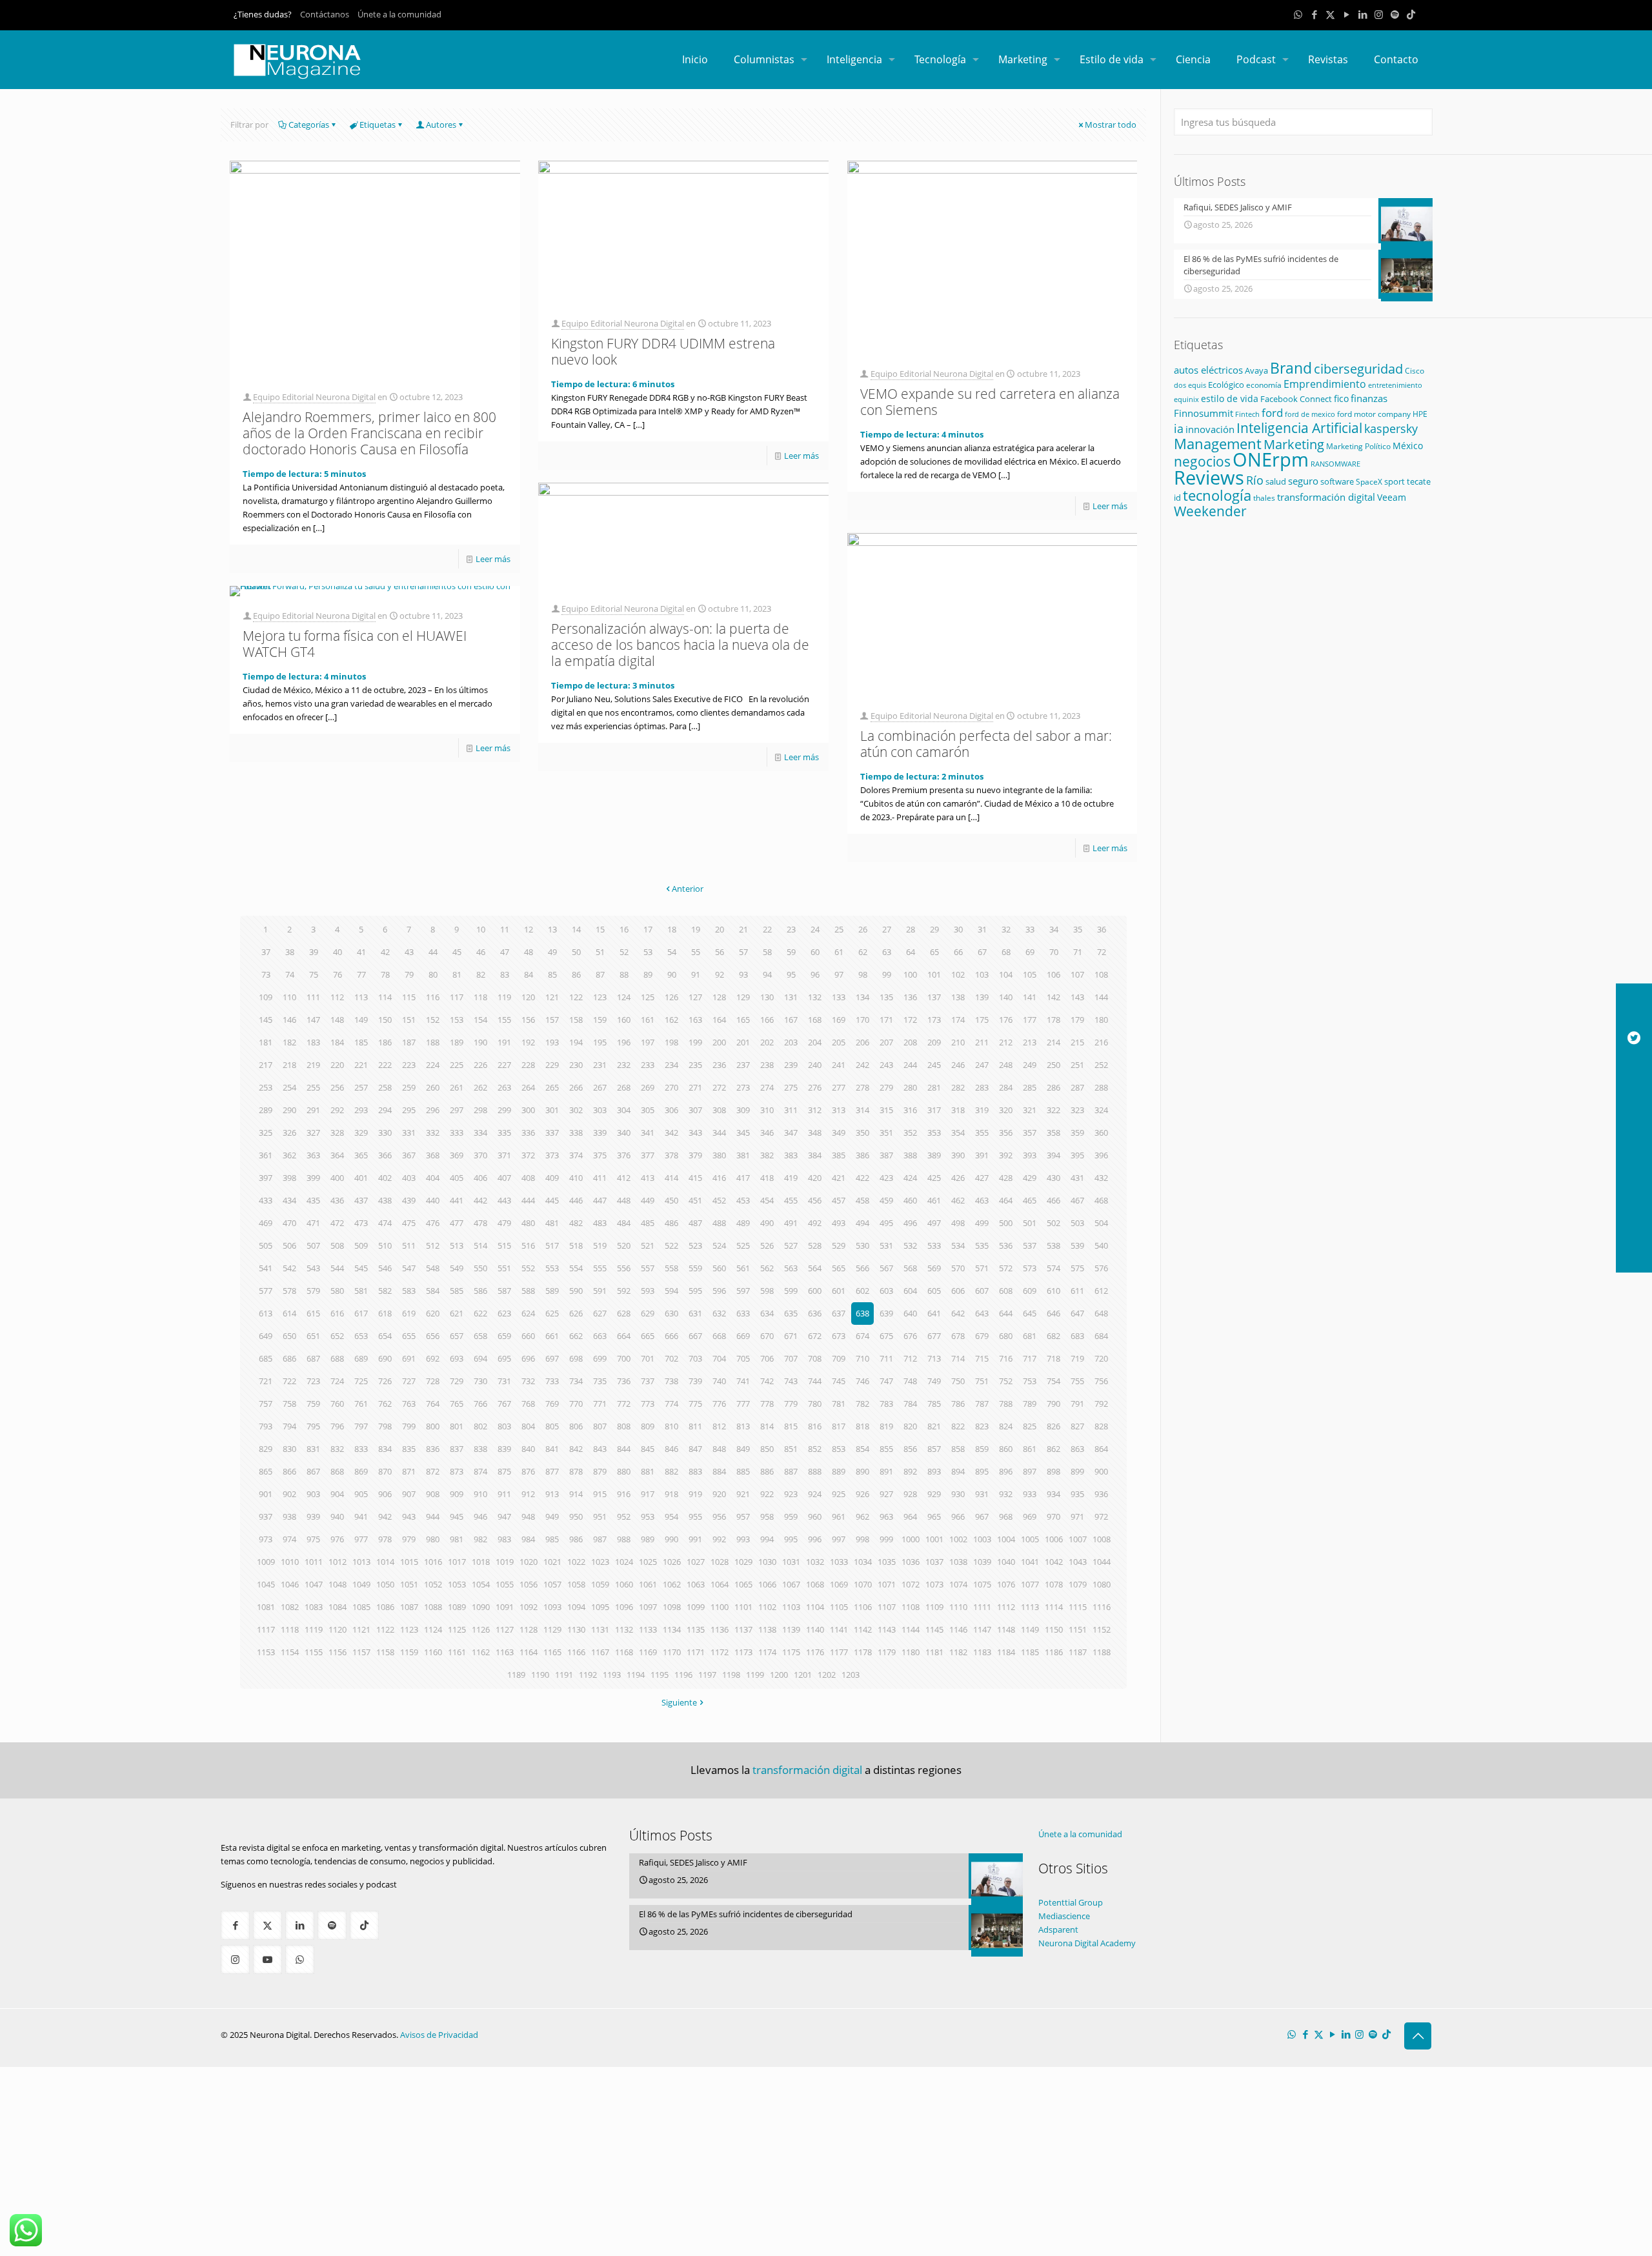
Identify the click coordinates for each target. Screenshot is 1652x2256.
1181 (934, 1652)
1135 (696, 1629)
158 (576, 1020)
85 (552, 974)
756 (1101, 1381)
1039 (982, 1562)
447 (600, 1200)
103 (982, 974)
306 (671, 1110)
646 (1053, 1313)
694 (480, 1358)
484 (624, 1223)
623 (504, 1313)
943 (409, 1516)
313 (839, 1110)
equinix (1186, 399)
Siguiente (679, 1702)
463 (982, 1200)
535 (982, 1245)
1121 (361, 1629)
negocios (1202, 461)
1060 (624, 1584)
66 (958, 952)
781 (839, 1404)
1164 (529, 1652)
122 (576, 997)
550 (480, 1268)
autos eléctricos (1208, 370)
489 (743, 1223)
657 (457, 1336)
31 (982, 929)
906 (385, 1494)
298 (480, 1110)
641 (934, 1313)
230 (576, 1065)
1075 (982, 1584)
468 (1101, 1200)
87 (600, 974)
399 (313, 1178)
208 (910, 1042)
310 (767, 1110)
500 (1006, 1223)
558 (671, 1268)
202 (767, 1042)
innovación (1210, 429)
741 (743, 1381)
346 (767, 1133)
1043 (1078, 1562)
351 (886, 1133)
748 (910, 1381)
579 (313, 1291)
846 (671, 1449)
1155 (314, 1652)
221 (361, 1065)
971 (1077, 1516)
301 (552, 1110)
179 (1077, 1020)
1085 (361, 1607)
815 (791, 1426)
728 (433, 1381)
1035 (887, 1562)
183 (313, 1042)
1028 (720, 1562)
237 (743, 1065)
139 (982, 997)
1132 (624, 1629)
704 (719, 1358)
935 (1077, 1494)
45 (457, 952)
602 (862, 1291)
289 (266, 1110)
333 (457, 1133)
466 (1053, 1200)
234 (671, 1065)
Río (1255, 480)
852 (815, 1449)
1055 (505, 1584)
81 (457, 974)
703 (695, 1358)
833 (361, 1449)
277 (839, 1087)
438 (385, 1200)
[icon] (1395, 14)
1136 (720, 1629)
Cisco (1415, 371)
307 (695, 1110)
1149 (1030, 1629)
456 (815, 1200)
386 (862, 1155)
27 (887, 929)
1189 (516, 1675)
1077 (1030, 1584)
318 (958, 1110)
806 (576, 1426)
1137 (743, 1629)
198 (671, 1042)
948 (528, 1516)
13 (552, 929)
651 (313, 1336)
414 (671, 1178)
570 (958, 1268)
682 (1053, 1336)
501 (1030, 1223)
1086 (385, 1607)
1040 (1006, 1562)
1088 (433, 1607)
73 (266, 974)
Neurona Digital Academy (1087, 1943)
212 (1006, 1042)
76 (337, 974)
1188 (1102, 1652)
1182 (958, 1652)
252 (1101, 1065)
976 (337, 1539)
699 (600, 1358)
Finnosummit (1204, 413)
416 (719, 1178)
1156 (337, 1652)
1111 (982, 1607)
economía (1264, 385)
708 (815, 1358)
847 (695, 1449)
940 (337, 1516)
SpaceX (1369, 482)
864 (1101, 1449)
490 (767, 1223)
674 (862, 1336)
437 (361, 1200)
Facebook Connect (1296, 399)
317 (934, 1110)
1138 (767, 1629)
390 (958, 1155)
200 (719, 1042)
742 (767, 1381)
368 (433, 1155)
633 (743, 1313)
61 (839, 952)
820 (910, 1426)
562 (767, 1268)
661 (552, 1336)
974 (289, 1539)
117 (457, 997)
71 (1078, 952)
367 (409, 1155)
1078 (1054, 1584)
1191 (564, 1675)
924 (815, 1494)
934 (1053, 1494)
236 (719, 1065)
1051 (409, 1584)
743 (791, 1381)
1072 (911, 1584)
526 (767, 1245)
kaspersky (1391, 428)
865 (266, 1471)
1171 (696, 1652)
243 (886, 1065)
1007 (1078, 1539)
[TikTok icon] (1411, 14)
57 (743, 952)
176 (1006, 1020)
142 (1053, 997)
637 (839, 1313)
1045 (266, 1584)
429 (1030, 1178)
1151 (1078, 1629)
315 (886, 1110)
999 (886, 1539)
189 (457, 1042)
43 (409, 952)
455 (791, 1200)
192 (528, 1042)
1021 (552, 1562)
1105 (839, 1607)
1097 (648, 1607)
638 (862, 1313)
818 (862, 1426)
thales (1264, 498)
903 (313, 1494)
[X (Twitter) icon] (1330, 14)
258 (385, 1087)
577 (266, 1291)
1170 (672, 1652)
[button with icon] (235, 1925)
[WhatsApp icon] (1298, 14)
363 (313, 1155)
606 (958, 1291)
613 (266, 1313)
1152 (1102, 1629)
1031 (791, 1562)
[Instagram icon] (1379, 14)
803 (504, 1426)
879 (600, 1471)
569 (934, 1268)
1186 (1054, 1652)
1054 (481, 1584)
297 (457, 1110)
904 (337, 1494)
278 (862, 1087)
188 (433, 1042)
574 (1053, 1268)
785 (934, 1404)
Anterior (688, 889)
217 (266, 1065)
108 (1101, 974)
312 (815, 1110)
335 (504, 1133)
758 (289, 1404)
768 (528, 1404)
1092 (529, 1607)
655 (409, 1336)
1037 (934, 1562)
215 (1077, 1042)
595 (695, 1291)
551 (504, 1268)
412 (624, 1178)
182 (289, 1042)
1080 (1102, 1584)
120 (528, 997)
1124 (433, 1629)
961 (839, 1516)
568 (910, 1268)
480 (528, 1223)
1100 (720, 1607)
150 (385, 1020)
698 (576, 1358)
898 (1053, 1471)
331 (409, 1133)
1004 (1006, 1539)
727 (409, 1381)
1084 (337, 1607)
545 (361, 1268)
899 (1077, 1471)
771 (600, 1404)
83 (505, 974)
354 (958, 1133)
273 (743, 1087)
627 (600, 1313)
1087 (409, 1607)
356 (1006, 1133)
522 (671, 1245)
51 (600, 952)
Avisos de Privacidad (439, 2035)
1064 (720, 1584)
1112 (1006, 1607)
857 (934, 1449)
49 (552, 952)
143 (1077, 997)
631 (695, 1313)
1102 (767, 1607)
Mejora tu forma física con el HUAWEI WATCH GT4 (355, 644)
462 (958, 1200)
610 (1053, 1291)
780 (815, 1404)
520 (624, 1245)
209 (934, 1042)
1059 (600, 1584)
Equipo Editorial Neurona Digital (314, 397)
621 (457, 1313)
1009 (266, 1562)
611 (1077, 1291)
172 (910, 1020)
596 (719, 1291)
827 (1077, 1426)
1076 (1006, 1584)
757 (266, 1404)
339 (600, 1133)
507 (313, 1245)
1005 (1030, 1539)
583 (409, 1291)
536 (1006, 1245)
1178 (863, 1652)
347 (791, 1133)
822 (958, 1426)
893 (934, 1471)
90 (672, 974)
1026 (672, 1562)
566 (862, 1268)
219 (313, 1065)
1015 (409, 1562)
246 (958, 1065)
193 (552, 1042)
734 (576, 1381)
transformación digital (1326, 497)
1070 (863, 1584)
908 (433, 1494)
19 (696, 929)
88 (624, 974)
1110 (958, 1607)
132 (815, 997)
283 (982, 1087)
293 (361, 1110)
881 (648, 1471)
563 (791, 1268)
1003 (982, 1539)
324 (1101, 1110)
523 (695, 1245)
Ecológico (1226, 385)
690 (385, 1358)
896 (1006, 1471)
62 (863, 952)
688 (337, 1358)
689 (361, 1358)
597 (743, 1291)
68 (1006, 952)
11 (505, 929)
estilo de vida (1230, 398)
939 (313, 1516)
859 (982, 1449)
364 (337, 1155)
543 (313, 1268)
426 (958, 1178)
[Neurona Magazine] (297, 59)
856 (910, 1449)
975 (313, 1539)
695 (504, 1358)
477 (457, 1223)
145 (266, 1020)
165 (743, 1020)
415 (695, 1178)
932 (1006, 1494)
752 (1006, 1381)
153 (457, 1020)
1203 (851, 1675)
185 (361, 1042)
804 (528, 1426)
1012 (337, 1562)
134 (862, 997)
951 (600, 1516)
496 (910, 1223)
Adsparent (1058, 1929)
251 (1077, 1065)
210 (958, 1042)
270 (671, 1087)
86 (576, 974)
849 (743, 1449)
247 (982, 1065)
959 (791, 1516)
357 (1030, 1133)
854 (862, 1449)
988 (624, 1539)
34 (1054, 929)
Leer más (493, 559)
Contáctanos (325, 14)
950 (576, 1516)
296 (433, 1110)
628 (624, 1313)
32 (1006, 929)
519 (600, 1245)
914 (576, 1494)
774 (671, 1404)
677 (934, 1336)
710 (862, 1358)
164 (719, 1020)
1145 (934, 1629)
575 (1077, 1268)
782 (862, 1404)
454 (767, 1200)
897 (1030, 1471)
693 (457, 1358)
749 (934, 1381)
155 (504, 1020)
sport (1395, 481)
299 (504, 1110)
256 (337, 1087)
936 (1101, 1494)
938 (289, 1516)
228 (528, 1065)
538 (1053, 1245)
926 (862, 1494)
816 (815, 1426)
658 (480, 1336)
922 (767, 1494)
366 (385, 1155)
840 (528, 1449)
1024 (624, 1562)
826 (1053, 1426)
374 (576, 1155)
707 (791, 1358)
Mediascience (1064, 1916)
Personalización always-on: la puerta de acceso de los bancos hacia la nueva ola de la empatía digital (680, 645)
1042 (1054, 1562)
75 (314, 974)
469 (266, 1223)
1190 (540, 1675)
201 (743, 1042)
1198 (731, 1675)
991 (695, 1539)
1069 (839, 1584)
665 (648, 1336)
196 (624, 1042)
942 (385, 1516)
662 (576, 1336)
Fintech (1247, 414)
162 (671, 1020)
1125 (457, 1629)
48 (529, 952)
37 (266, 952)
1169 (648, 1652)
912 (528, 1494)
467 (1077, 1200)
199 (695, 1042)
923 (791, 1494)
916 (624, 1494)
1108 (911, 1607)
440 (433, 1200)
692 (433, 1358)
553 (552, 1268)
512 (433, 1245)
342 (671, 1133)
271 (695, 1087)
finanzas (1369, 398)
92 (720, 974)
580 (337, 1291)
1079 (1078, 1584)
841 (552, 1449)
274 (767, 1087)
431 (1077, 1178)
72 (1102, 952)
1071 (887, 1584)
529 (839, 1245)
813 (743, 1426)
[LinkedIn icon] (1363, 14)
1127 (505, 1629)
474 (385, 1223)
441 (457, 1200)
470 (289, 1223)
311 (791, 1110)
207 (886, 1042)
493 (839, 1223)
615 (313, 1313)
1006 (1054, 1539)
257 (361, 1087)
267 (600, 1087)
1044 (1102, 1562)
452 (719, 1200)
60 (815, 952)
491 (791, 1223)
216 (1101, 1042)
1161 (457, 1652)
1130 (576, 1629)
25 (839, 929)
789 (1030, 1404)
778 (767, 1404)
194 (576, 1042)
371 (504, 1155)
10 (481, 929)
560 (719, 1268)
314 (862, 1110)
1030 (767, 1562)
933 (1030, 1494)
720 (1101, 1358)
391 (982, 1155)
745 (839, 1381)
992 (719, 1539)
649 (266, 1336)
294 (385, 1110)
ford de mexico (1310, 414)
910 (480, 1494)
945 (457, 1516)
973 (266, 1539)
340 (624, 1133)
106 (1053, 974)
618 (385, 1313)
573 (1030, 1268)
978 (385, 1539)
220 (337, 1065)
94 (767, 974)
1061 (648, 1584)
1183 (982, 1652)
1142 (863, 1629)
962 (862, 1516)
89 (648, 974)
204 (815, 1042)
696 (528, 1358)
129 (743, 997)
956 (719, 1516)
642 (958, 1313)
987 (600, 1539)
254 (289, 1087)
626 (576, 1313)
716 (1006, 1358)
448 (624, 1200)
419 (791, 1178)
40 (337, 952)
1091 (505, 1607)
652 (337, 1336)
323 (1077, 1110)
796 (337, 1426)
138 (958, 997)
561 (743, 1268)
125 (648, 997)
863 (1077, 1449)
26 (863, 929)
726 (385, 1381)
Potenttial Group (1071, 1902)
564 (815, 1268)
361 (266, 1155)
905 (361, 1494)
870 (385, 1471)
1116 (1102, 1607)
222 (385, 1065)
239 (791, 1065)
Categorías (309, 125)
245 (934, 1065)
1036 (911, 1562)
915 (600, 1494)
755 (1077, 1381)
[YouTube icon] (1346, 14)
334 (480, 1133)
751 (982, 1381)
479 (504, 1223)
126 (671, 997)
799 (409, 1426)
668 (719, 1336)
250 (1053, 1065)
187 (409, 1042)
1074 (958, 1584)
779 (791, 1404)
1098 (672, 1607)
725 (361, 1381)
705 (743, 1358)
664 (624, 1336)
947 (504, 1516)
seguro (1303, 481)
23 (791, 929)
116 (433, 997)
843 (600, 1449)
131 (791, 997)
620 (433, 1313)
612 (1101, 1291)
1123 (409, 1629)
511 (409, 1245)
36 (1102, 929)
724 (337, 1381)
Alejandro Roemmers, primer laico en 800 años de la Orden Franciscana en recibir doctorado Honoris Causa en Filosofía (369, 433)
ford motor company (1374, 414)
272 (719, 1087)
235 (695, 1065)
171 (886, 1020)
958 (767, 1516)
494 (862, 1223)
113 (361, 997)
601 (839, 1291)
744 (815, 1381)
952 (624, 1516)
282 (958, 1087)
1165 (552, 1652)
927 (886, 1494)
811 (695, 1426)
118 (480, 997)
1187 (1078, 1652)
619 (409, 1313)
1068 (815, 1584)
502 (1053, 1223)
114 (385, 997)
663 (600, 1336)
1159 (409, 1652)
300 (528, 1110)
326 (289, 1133)
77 (361, 974)
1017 (457, 1562)
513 (457, 1245)
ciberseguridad (1358, 369)
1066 (767, 1584)
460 (910, 1200)
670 (767, 1336)
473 (361, 1223)
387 (886, 1155)
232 (624, 1065)
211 (982, 1042)
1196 (683, 1675)
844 (624, 1449)
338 (576, 1133)
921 (743, 1494)
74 (290, 974)
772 (624, 1404)
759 (313, 1404)
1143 (887, 1629)
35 (1078, 929)
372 (528, 1155)
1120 (337, 1629)
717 (1030, 1358)
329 (361, 1133)
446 (576, 1200)
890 (862, 1471)
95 (791, 974)
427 (982, 1178)
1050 (385, 1584)
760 (337, 1404)
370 (480, 1155)
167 (791, 1020)
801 (457, 1426)
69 (1030, 952)
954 (671, 1516)
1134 (672, 1629)
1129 (552, 1629)
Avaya (1256, 370)
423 (886, 1178)
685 (266, 1358)
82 (481, 974)
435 (313, 1200)
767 (504, 1404)
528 (815, 1245)
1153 (266, 1652)
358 (1053, 1133)
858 (958, 1449)
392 (1006, 1155)
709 (839, 1358)
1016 (433, 1562)
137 (934, 997)
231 (600, 1065)
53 (648, 952)
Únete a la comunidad (399, 14)
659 (504, 1336)
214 (1053, 1042)
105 (1030, 974)
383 (791, 1155)
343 (695, 1133)
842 (576, 1449)
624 (528, 1313)
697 (552, 1358)
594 (671, 1291)
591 (600, 1291)
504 (1101, 1223)
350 (862, 1133)
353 (934, 1133)
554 (576, 1268)
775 (695, 1404)
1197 (707, 1675)
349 (839, 1133)
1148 (1006, 1629)
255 (313, 1087)
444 (528, 1200)
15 (600, 929)
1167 (600, 1652)
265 (552, 1087)
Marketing (1294, 444)
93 (743, 974)
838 (480, 1449)
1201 (803, 1675)
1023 (600, 1562)
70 (1054, 952)
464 (1006, 1200)
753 (1030, 1381)
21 (743, 929)
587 (504, 1291)
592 (624, 1291)
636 (815, 1313)
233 (648, 1065)
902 (289, 1494)
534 (958, 1245)
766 (480, 1404)
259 (409, 1087)
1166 (576, 1652)
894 (958, 1471)
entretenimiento (1395, 385)
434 (289, 1200)
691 (409, 1358)
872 (433, 1471)
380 (719, 1155)
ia (1179, 428)
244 (910, 1065)
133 (839, 997)
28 (911, 929)
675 (886, 1336)
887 (791, 1471)
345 (743, 1133)
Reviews (1209, 477)
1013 (361, 1562)
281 (934, 1087)
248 (1006, 1065)
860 (1006, 1449)
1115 (1078, 1607)
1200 (779, 1675)
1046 (290, 1584)
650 (289, 1336)
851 (791, 1449)
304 (624, 1110)
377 (648, 1155)
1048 (337, 1584)
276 (815, 1087)
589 (552, 1291)
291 (313, 1110)
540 (1101, 1245)
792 (1101, 1404)
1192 (588, 1675)
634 (767, 1313)
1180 (911, 1652)
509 (361, 1245)
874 (480, 1471)
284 (1006, 1087)
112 (337, 997)
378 (671, 1155)
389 (934, 1155)
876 (528, 1471)
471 (313, 1223)
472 (337, 1223)
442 (480, 1200)
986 (576, 1539)
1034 (863, 1562)
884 (719, 1471)
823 (982, 1426)
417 (743, 1178)
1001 (934, 1539)
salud (1276, 481)
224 (433, 1065)
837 (457, 1449)
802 (480, 1426)
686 (289, 1358)
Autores (441, 125)
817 (839, 1426)
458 (862, 1200)
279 (886, 1087)
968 (1006, 1516)
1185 (1030, 1652)
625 (552, 1313)
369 (457, 1155)
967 (982, 1516)
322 (1053, 1110)
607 (982, 1291)
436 (337, 1200)
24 (815, 929)
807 (600, 1426)
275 (791, 1087)
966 (958, 1516)
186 (385, 1042)
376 (624, 1155)
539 (1077, 1245)
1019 (505, 1562)
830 (289, 1449)
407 (504, 1178)
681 (1030, 1336)
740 (719, 1381)
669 (743, 1336)
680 (1006, 1336)
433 (266, 1200)
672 (815, 1336)
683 (1077, 1336)
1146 (958, 1629)
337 (552, 1133)
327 (313, 1133)
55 (696, 952)
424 (910, 1178)
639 (886, 1313)
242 (862, 1065)
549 (457, 1268)
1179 (887, 1652)
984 (528, 1539)
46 (481, 952)
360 (1101, 1133)
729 (457, 1381)
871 (409, 1471)
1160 (433, 1652)
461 (934, 1200)
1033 (839, 1562)
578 (289, 1291)
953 (648, 1516)
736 (624, 1381)
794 (289, 1426)
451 (695, 1200)
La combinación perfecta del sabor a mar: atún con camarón (986, 744)
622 (480, 1313)
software (1337, 481)
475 (409, 1223)
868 (337, 1471)
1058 (576, 1584)
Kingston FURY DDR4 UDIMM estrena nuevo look (663, 351)
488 (719, 1223)
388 (910, 1155)
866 (289, 1471)
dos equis (1190, 385)
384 (815, 1155)
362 (289, 1155)
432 (1101, 1178)
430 (1053, 1178)
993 (743, 1539)
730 (480, 1381)
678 (958, 1336)
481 (552, 1223)
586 (480, 1291)
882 (671, 1471)
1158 (385, 1652)
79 (409, 974)
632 (719, 1313)
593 (648, 1291)
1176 (815, 1652)
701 (648, 1358)
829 (266, 1449)
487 (695, 1223)
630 (671, 1313)
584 (433, 1291)
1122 (385, 1629)
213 (1030, 1042)
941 (361, 1516)
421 (839, 1178)
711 (886, 1358)
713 (934, 1358)
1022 (576, 1562)
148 (337, 1020)
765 (457, 1404)
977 (361, 1539)
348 (815, 1133)
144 (1101, 997)
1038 (958, 1562)
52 (624, 952)
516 (528, 1245)
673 (839, 1336)
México (1408, 446)
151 (409, 1020)
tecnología (1217, 495)
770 (576, 1404)
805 (552, 1426)
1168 (624, 1652)
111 (313, 997)
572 (1006, 1268)
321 (1030, 1110)
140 (1006, 997)
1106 (863, 1607)
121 (552, 997)
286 (1053, 1087)
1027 (696, 1562)
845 (648, 1449)
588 (528, 1291)
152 (433, 1020)
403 (409, 1178)
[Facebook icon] (1314, 14)
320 (1006, 1110)
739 (695, 1381)
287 (1077, 1087)
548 (433, 1268)
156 (528, 1020)
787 (982, 1404)
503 (1077, 1223)
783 (886, 1404)
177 (1030, 1020)
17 (648, 929)
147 (313, 1020)
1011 (314, 1562)
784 (910, 1404)
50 (576, 952)
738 (671, 1381)
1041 (1030, 1562)
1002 (958, 1539)
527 (791, 1245)
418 (767, 1178)
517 (552, 1245)
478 (480, 1223)
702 (671, 1358)
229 (552, 1065)
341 (648, 1133)
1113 (1030, 1607)
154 (480, 1020)
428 (1006, 1178)
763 (409, 1404)
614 (289, 1313)
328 (337, 1133)
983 (504, 1539)
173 (934, 1020)
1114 (1054, 1607)
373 (552, 1155)
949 (552, 1516)
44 (433, 952)
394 (1053, 1155)
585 (457, 1291)
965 (934, 1516)
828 (1101, 1426)
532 (910, 1245)
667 (695, 1336)
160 (624, 1020)
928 (910, 1494)
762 (385, 1404)
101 (934, 974)
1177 (839, 1652)
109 (266, 997)
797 (361, 1426)
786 (958, 1404)
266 (576, 1087)
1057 (552, 1584)
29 (934, 929)
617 (361, 1313)
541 (266, 1268)
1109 (934, 1607)
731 (504, 1381)
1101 (743, 1607)
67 (982, 952)
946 (480, 1516)
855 (886, 1449)
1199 (755, 1675)
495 (886, 1223)
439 (409, 1200)
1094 (576, 1607)
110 (289, 997)
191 (504, 1042)
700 (624, 1358)
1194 (636, 1675)
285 (1030, 1087)
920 (719, 1494)
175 (982, 1020)
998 (862, 1539)
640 (910, 1313)
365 (361, 1155)
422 (862, 1178)
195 (600, 1042)
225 (457, 1065)
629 (648, 1313)
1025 (648, 1562)
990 (671, 1539)
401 (361, 1178)
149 (361, 1020)
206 (862, 1042)
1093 (552, 1607)
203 (791, 1042)
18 (672, 929)
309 (743, 1110)
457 (839, 1200)
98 (863, 974)
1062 (672, 1584)
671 (791, 1336)
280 (910, 1087)
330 (385, 1133)
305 (648, 1110)
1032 (815, 1562)
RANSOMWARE (1335, 464)
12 (529, 929)
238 (767, 1065)
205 (839, 1042)
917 (648, 1494)
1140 (815, 1629)
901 (266, 1494)
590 (576, 1291)
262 (480, 1087)
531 (886, 1245)
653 (361, 1336)
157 (552, 1020)
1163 (505, 1652)
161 (648, 1020)
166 (767, 1020)
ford (1272, 413)
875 (504, 1471)
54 (672, 952)
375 (600, 1155)
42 (385, 952)
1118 (290, 1629)
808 (624, 1426)
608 (1006, 1291)
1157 (361, 1652)
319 (982, 1110)
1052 (433, 1584)
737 (648, 1381)
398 (289, 1178)
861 (1030, 1449)
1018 (481, 1562)
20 (720, 929)
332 (433, 1133)
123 (600, 997)
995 (791, 1539)
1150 (1054, 1629)
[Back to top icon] (1418, 2036)
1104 (815, 1607)
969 (1030, 1516)
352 (910, 1133)
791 (1077, 1404)
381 (743, 1155)
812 (719, 1426)
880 (624, 1471)
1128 (529, 1629)
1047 (314, 1584)
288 (1101, 1087)
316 (910, 1110)
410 (576, 1178)
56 (720, 952)
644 (1006, 1313)
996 (815, 1539)
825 (1030, 1426)
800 (433, 1426)
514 (480, 1245)
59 (791, 952)
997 (839, 1539)
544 (337, 1268)
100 (910, 974)
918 (671, 1494)
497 (934, 1223)
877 (552, 1471)
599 (791, 1291)
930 (958, 1494)
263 (504, 1087)
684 (1101, 1336)
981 (457, 1539)
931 (982, 1494)
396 (1101, 1155)
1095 (600, 1607)
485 (648, 1223)
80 (433, 974)
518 (576, 1245)
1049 (361, 1584)
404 (433, 1178)
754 (1053, 1381)
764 (433, 1404)
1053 (457, 1584)
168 (815, 1020)
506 (289, 1245)
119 (504, 997)
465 (1030, 1200)
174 (958, 1020)
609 (1030, 1291)
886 (767, 1471)
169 (839, 1020)
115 (409, 997)
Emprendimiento (1325, 384)
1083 (314, 1607)
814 (767, 1426)
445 (552, 1200)
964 (910, 1516)
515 (504, 1245)
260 (433, 1087)
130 (767, 997)
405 (457, 1178)
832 (337, 1449)
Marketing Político (1358, 446)
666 (671, 1336)
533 (934, 1245)
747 (886, 1381)
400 (337, 1178)
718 (1053, 1358)
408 (528, 1178)
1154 (290, 1652)
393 (1030, 1155)
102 (958, 974)
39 (314, 952)
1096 (624, 1607)
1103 (791, 1607)
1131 (600, 1629)
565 (839, 1268)
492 (815, 1223)
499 (982, 1223)
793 (266, 1426)
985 (552, 1539)
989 (648, 1539)
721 (266, 1381)
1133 (648, 1629)
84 (529, 974)
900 (1101, 1471)
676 (910, 1336)
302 (576, 1110)
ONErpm (1271, 459)
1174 (767, 1652)
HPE (1420, 414)
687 (313, 1358)
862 (1053, 1449)
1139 (791, 1629)
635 (791, 1313)
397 (266, 1178)
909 (457, 1494)
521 (648, 1245)
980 (433, 1539)
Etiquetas (378, 125)
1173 (743, 1652)
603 (886, 1291)
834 (385, 1449)
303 (600, 1110)
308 (719, 1110)
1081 (266, 1607)
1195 (660, 1675)
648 (1101, 1313)
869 (361, 1471)
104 (1006, 974)
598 (767, 1291)
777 (743, 1404)
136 (910, 997)
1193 (612, 1675)
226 (480, 1065)
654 (385, 1336)
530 (862, 1245)
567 (886, 1268)
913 (552, 1494)
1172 (720, 1652)
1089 (457, 1607)
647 (1077, 1313)
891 (886, 1471)
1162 (481, 1652)
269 (648, 1087)
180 (1101, 1020)
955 (695, 1516)
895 (982, 1471)
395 (1077, 1155)
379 (695, 1155)
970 (1053, 1516)
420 (815, 1178)
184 (337, 1042)
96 (815, 974)
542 (289, 1268)
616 (337, 1313)
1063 (696, 1584)
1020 (529, 1562)
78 (385, 974)
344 (719, 1133)
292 (337, 1110)
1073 (934, 1584)
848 (719, 1449)
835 (409, 1449)
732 (528, 1381)
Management (1218, 444)
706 (767, 1358)
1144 (911, 1629)
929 (934, 1494)
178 (1053, 1020)
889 (839, 1471)
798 (385, 1426)
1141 (839, 1629)
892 (910, 1471)
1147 (982, 1629)
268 (624, 1087)
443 (504, 1200)
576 (1101, 1268)
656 (433, 1336)
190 (480, 1042)
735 (600, 1381)
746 (862, 1381)
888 (815, 1471)
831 (313, 1449)
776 (719, 1404)
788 (1006, 1404)
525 (743, 1245)
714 (958, 1358)
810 (671, 1426)
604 (910, 1291)
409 (552, 1178)
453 (743, 1200)
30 (958, 929)
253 (266, 1087)
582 (385, 1291)
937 (266, 1516)
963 (886, 1516)
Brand (1291, 368)
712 (910, 1358)
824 (1006, 1426)
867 (313, 1471)
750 (958, 1381)
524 (719, 1245)
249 (1030, 1065)
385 (839, 1155)
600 (815, 1291)
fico (1341, 398)
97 (839, 974)
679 (982, 1336)
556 (624, 1268)
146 (289, 1020)
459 (886, 1200)
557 (648, 1268)
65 (934, 952)
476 (433, 1223)
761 (361, 1404)
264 (528, 1087)
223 (409, 1065)
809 (648, 1426)
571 (982, 1268)
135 (886, 997)
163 (695, 1020)
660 (528, 1336)
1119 (314, 1629)
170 (862, 1020)
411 (600, 1178)
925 (839, 1494)
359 (1077, 1133)
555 (600, 1268)
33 (1030, 929)
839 (504, 1449)
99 (887, 974)
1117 (266, 1629)
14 (576, 929)
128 (719, 997)
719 (1077, 1358)
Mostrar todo (1111, 125)
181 (266, 1042)
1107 (887, 1607)
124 (624, 997)
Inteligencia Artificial (1299, 428)
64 (911, 952)
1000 (911, 1539)
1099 (696, 1607)
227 (504, 1065)
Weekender (1210, 511)
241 (839, 1065)
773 (648, 1404)
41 (361, 952)
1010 (290, 1562)
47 (505, 952)
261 (457, 1087)
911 (504, 1494)
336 (528, 1133)
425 (934, 1178)
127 (695, 997)
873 (457, 1471)
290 (289, 1110)
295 (409, 1110)
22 (767, 929)
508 (337, 1245)
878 (576, 1471)
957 (743, 1516)
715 (982, 1358)
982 (480, 1539)
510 (385, 1245)
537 (1030, 1245)
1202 (827, 1675)
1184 (1006, 1652)
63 (887, 952)
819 (886, 1426)
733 (552, 1381)
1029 (743, 1562)
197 (648, 1042)
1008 (1102, 1539)
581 (361, 1291)
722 (289, 1381)
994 (767, 1539)
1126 (481, 1629)
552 (528, 1268)
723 (313, 1381)
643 (982, 1313)
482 (576, 1223)
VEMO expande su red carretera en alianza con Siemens (990, 402)
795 (313, 1426)
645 (1030, 1313)
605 (934, 1291)
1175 (791, 1652)
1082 (290, 1607)
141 (1030, 997)
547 (409, 1268)
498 (958, 1223)
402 (385, 1178)
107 (1077, 974)
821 (934, 1426)
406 (480, 1178)
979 (409, 1539)
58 (767, 952)
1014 (385, 1562)
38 (290, 952)
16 (624, 929)
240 (815, 1065)
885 (743, 1471)
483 (600, 1223)
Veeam (1392, 497)
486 (671, 1223)
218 (289, 1065)
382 (767, 1155)
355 (982, 1133)
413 (648, 1178)
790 (1053, 1404)
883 (695, 1471)
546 (385, 1268)
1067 (791, 1584)
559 (695, 1268)
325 (266, 1133)
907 (409, 1494)
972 (1101, 1516)
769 (552, 1404)
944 (433, 1516)
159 (600, 1020)
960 (815, 1516)
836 (433, 1449)
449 (648, 1200)
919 (695, 1494)
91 (696, 974)
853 (839, 1449)
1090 (481, 1607)
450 (671, 1200)
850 (767, 1449)
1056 (529, 1584)
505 (266, 1245)
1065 (743, 1584)
